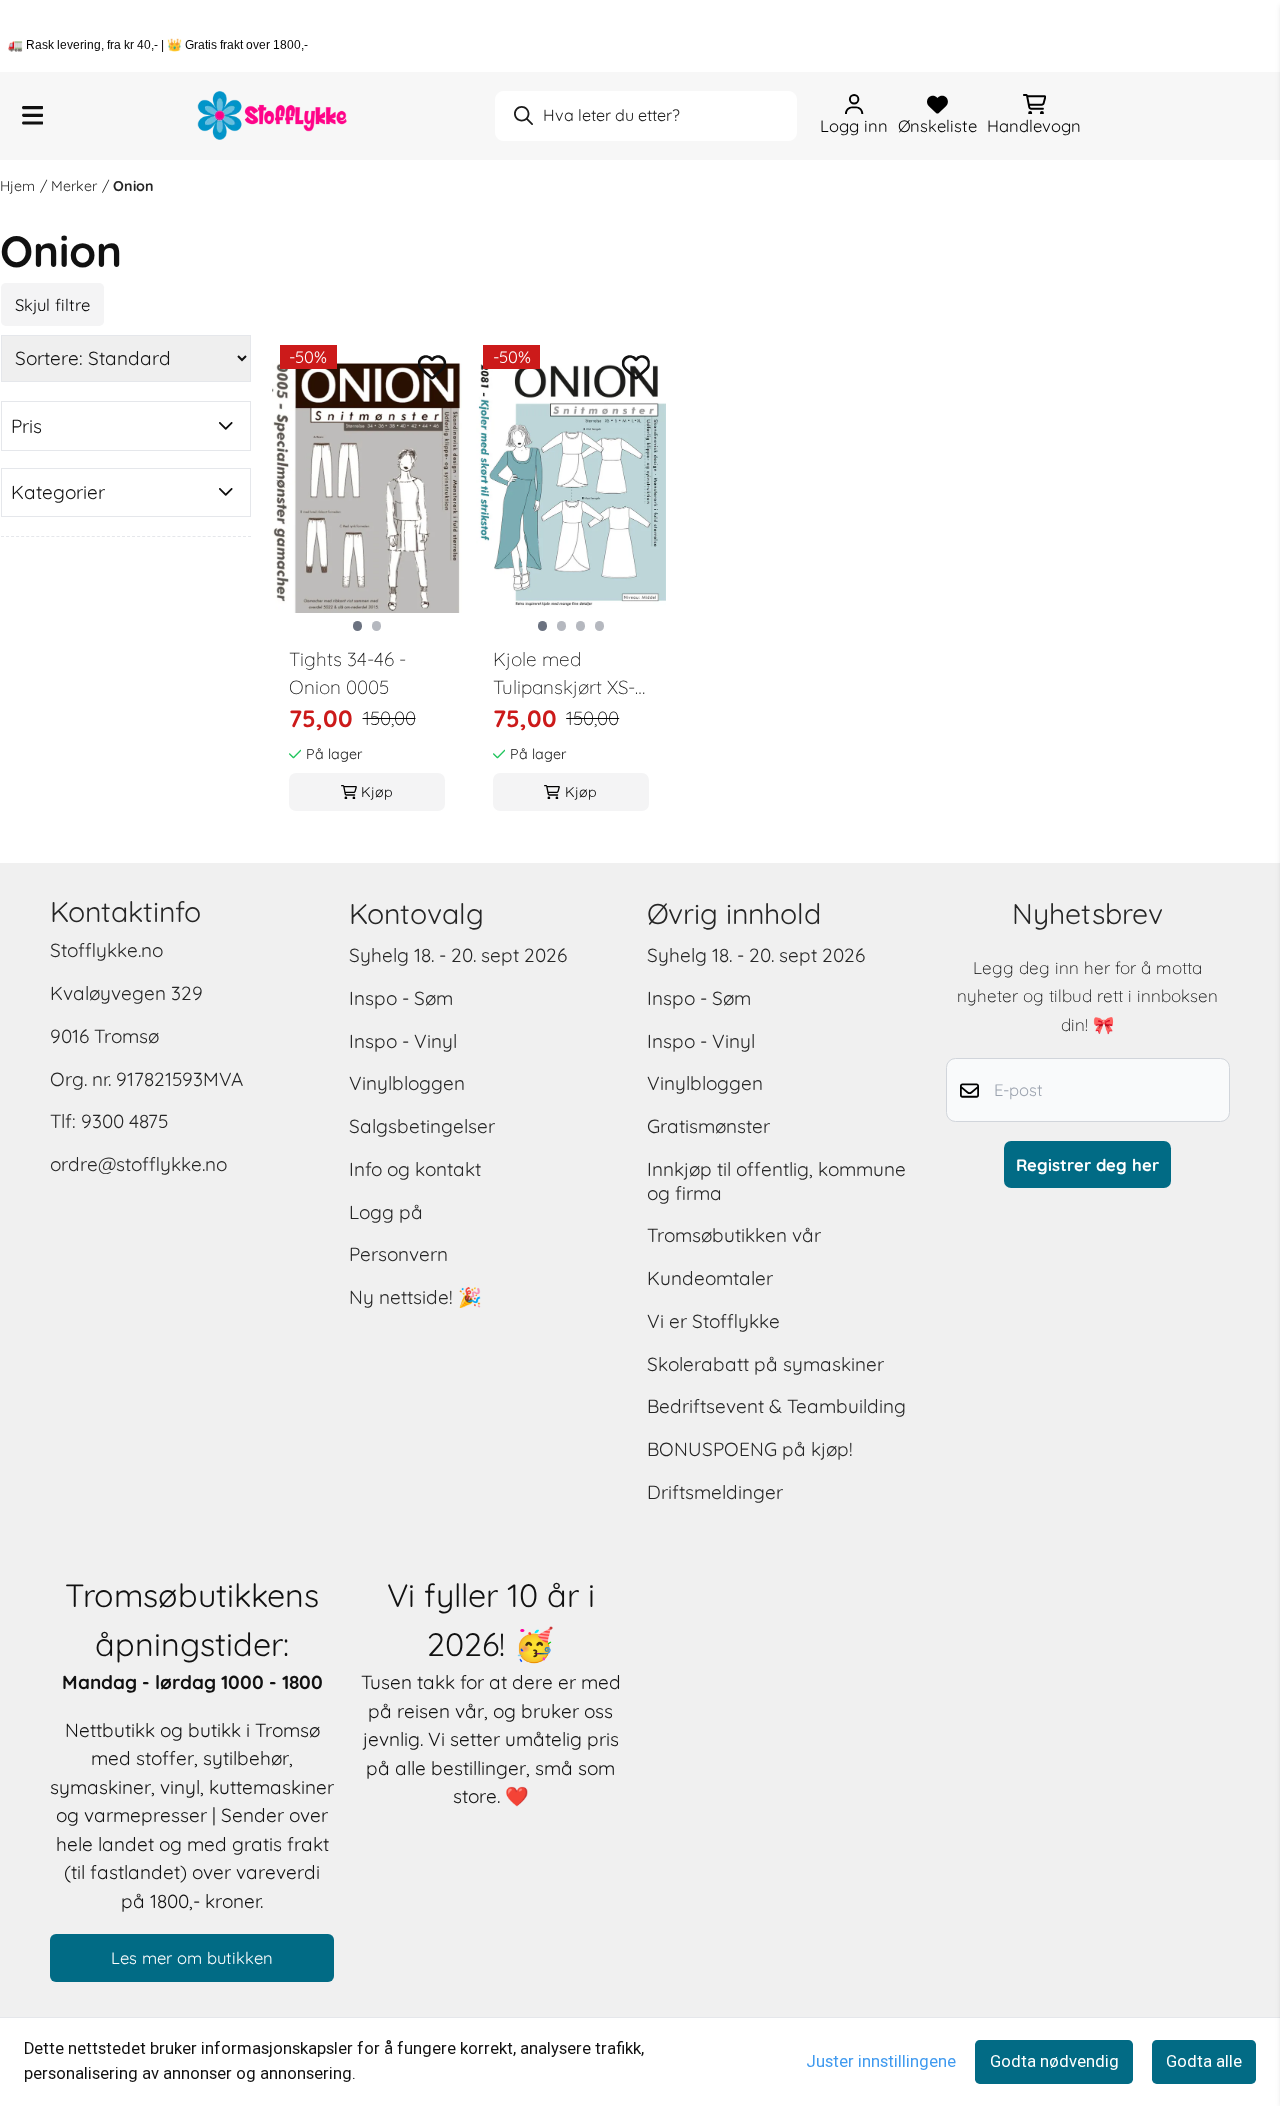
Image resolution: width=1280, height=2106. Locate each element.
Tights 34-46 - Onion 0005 (347, 673)
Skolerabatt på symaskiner (765, 1364)
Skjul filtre (52, 304)
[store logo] (273, 115)
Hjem (17, 186)
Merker (74, 186)
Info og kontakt (415, 1169)
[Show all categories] (32, 116)
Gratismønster (708, 1126)
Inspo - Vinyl (403, 1041)
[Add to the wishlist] (432, 367)
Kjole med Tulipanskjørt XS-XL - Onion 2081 (564, 674)
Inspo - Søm (401, 998)
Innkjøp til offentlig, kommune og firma (776, 1181)
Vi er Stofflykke (713, 1321)
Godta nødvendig (1054, 2061)
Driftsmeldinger (715, 1492)
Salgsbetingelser (422, 1126)
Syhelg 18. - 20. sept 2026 (458, 955)
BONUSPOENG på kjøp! (750, 1449)
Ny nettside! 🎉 (415, 1297)
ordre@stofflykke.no (138, 1164)
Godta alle (1204, 2061)
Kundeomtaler (710, 1278)
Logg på (386, 1212)
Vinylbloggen (407, 1083)
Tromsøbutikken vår (734, 1235)
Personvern (398, 1254)
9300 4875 (124, 1121)
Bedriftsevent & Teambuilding (776, 1406)
